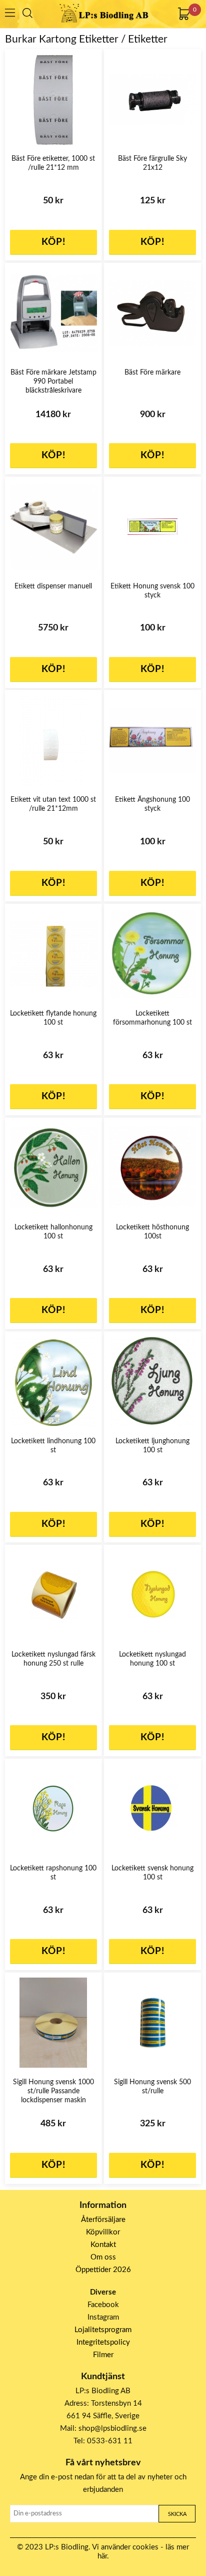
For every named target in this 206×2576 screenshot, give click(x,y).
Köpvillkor (103, 2232)
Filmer (103, 2355)
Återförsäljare (103, 2220)
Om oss (103, 2257)
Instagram (103, 2317)
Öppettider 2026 (103, 2270)
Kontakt (103, 2245)
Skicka (177, 2514)
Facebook (103, 2305)
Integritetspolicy (103, 2342)
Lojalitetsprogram (103, 2330)
